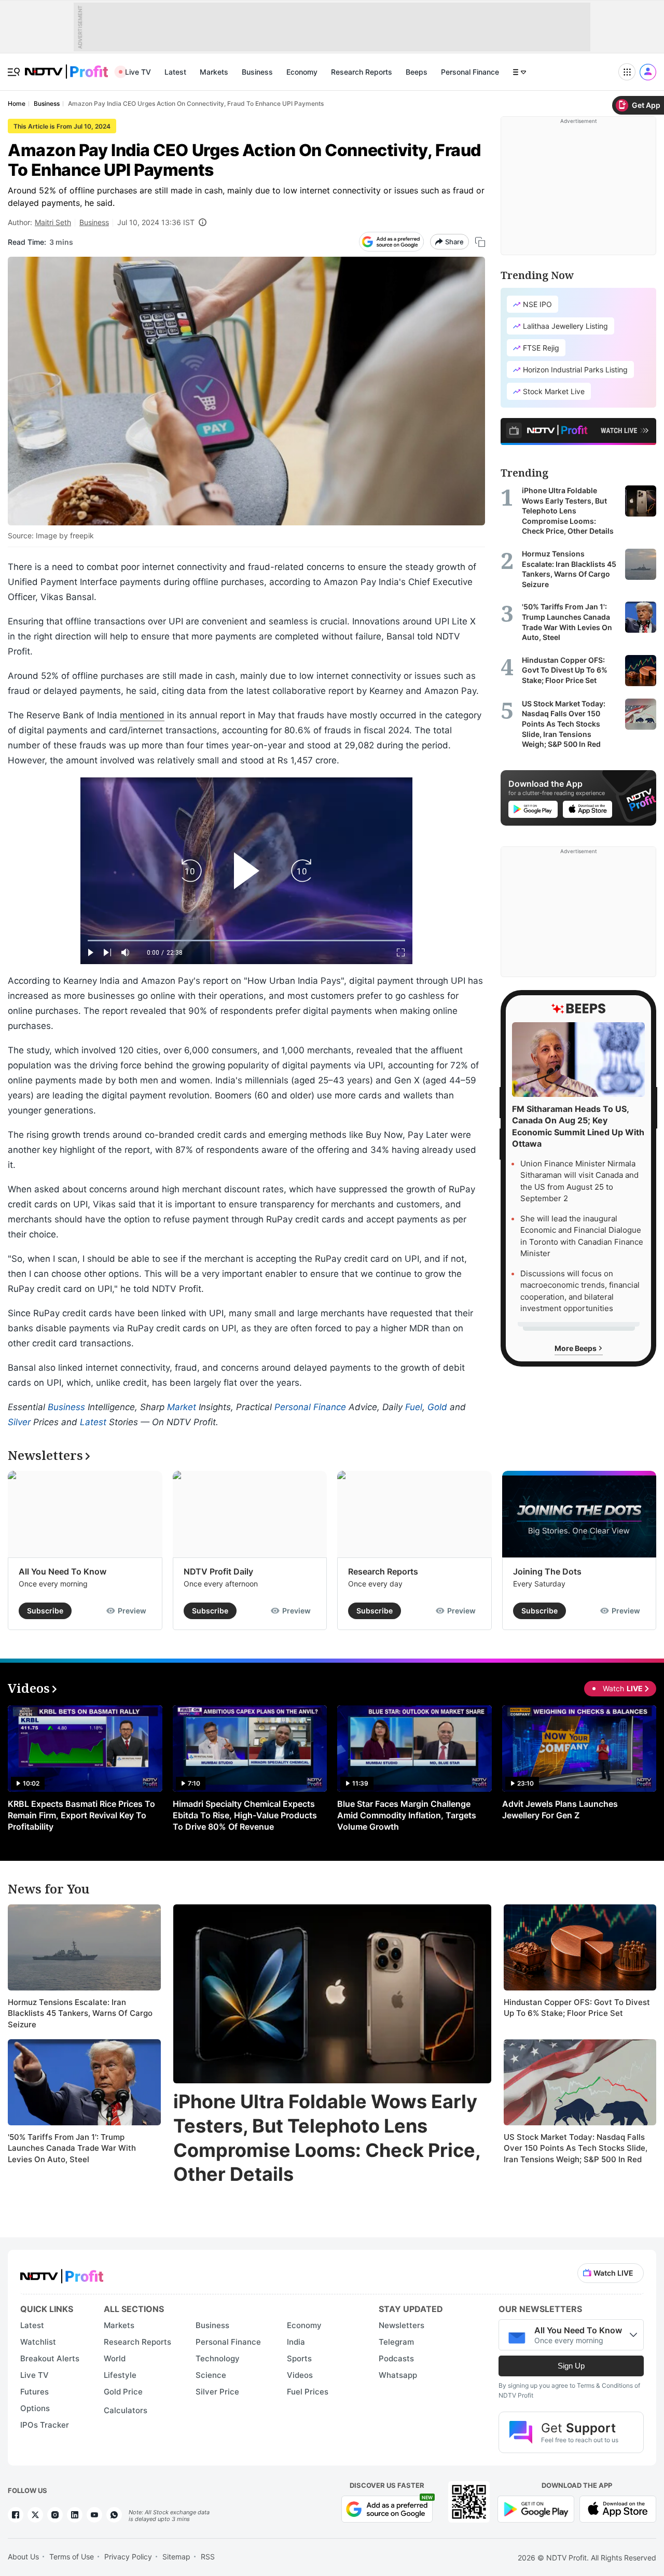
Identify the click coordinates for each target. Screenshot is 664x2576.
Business (257, 72)
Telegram (396, 2342)
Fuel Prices (308, 2392)
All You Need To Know (63, 1571)
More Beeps (576, 1348)
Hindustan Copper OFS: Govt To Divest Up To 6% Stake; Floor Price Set (577, 2008)
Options (35, 2408)
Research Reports (362, 72)
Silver (19, 1422)
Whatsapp (398, 2375)
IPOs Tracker (45, 2425)
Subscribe (45, 1611)
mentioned (142, 715)
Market (182, 1407)
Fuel (414, 1407)
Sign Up (571, 2366)
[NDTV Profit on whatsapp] (114, 2515)
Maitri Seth (53, 222)
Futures (34, 2392)
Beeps (417, 72)
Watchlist (38, 2342)
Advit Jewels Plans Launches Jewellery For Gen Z (560, 1809)
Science (211, 2375)
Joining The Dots (547, 1571)
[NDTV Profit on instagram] (55, 2515)
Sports (299, 2358)
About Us (23, 2557)
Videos (300, 2375)
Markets (214, 72)
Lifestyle (120, 2375)
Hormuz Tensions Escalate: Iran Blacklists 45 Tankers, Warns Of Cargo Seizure (80, 2013)
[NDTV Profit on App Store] (618, 2508)
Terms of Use (72, 2557)
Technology (218, 2358)
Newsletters (402, 2325)
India (296, 2342)
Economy (302, 72)
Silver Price (217, 2392)
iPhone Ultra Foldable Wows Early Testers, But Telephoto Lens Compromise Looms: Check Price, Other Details (327, 2138)
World (115, 2358)
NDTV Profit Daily (218, 1571)
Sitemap (176, 2557)
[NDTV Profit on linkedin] (75, 2515)
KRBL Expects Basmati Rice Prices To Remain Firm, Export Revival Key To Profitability (81, 1815)
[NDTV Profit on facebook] (16, 2515)
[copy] (480, 242)
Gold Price (123, 2392)
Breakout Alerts (50, 2358)
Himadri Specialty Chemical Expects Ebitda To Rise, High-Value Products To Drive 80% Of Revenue (245, 1815)
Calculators (126, 2410)
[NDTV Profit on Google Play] (536, 2508)
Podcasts (396, 2358)
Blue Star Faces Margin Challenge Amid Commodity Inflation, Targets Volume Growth (407, 1815)
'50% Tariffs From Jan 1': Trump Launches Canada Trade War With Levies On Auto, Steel (72, 2148)
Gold (437, 1407)
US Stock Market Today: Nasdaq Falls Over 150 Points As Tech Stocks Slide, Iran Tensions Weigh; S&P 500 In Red (576, 2148)
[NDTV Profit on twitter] (35, 2515)
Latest (175, 72)
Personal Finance (470, 72)
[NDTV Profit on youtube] (94, 2515)
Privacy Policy (128, 2557)
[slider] (246, 941)
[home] (66, 66)
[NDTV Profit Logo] (62, 2273)
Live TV (138, 72)
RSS (208, 2557)
